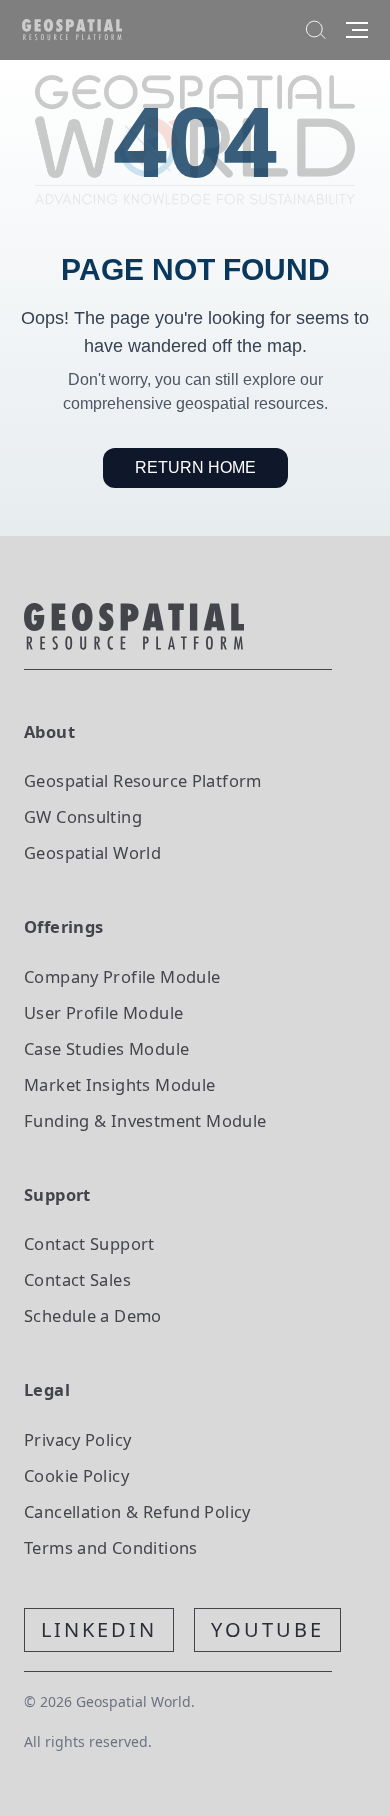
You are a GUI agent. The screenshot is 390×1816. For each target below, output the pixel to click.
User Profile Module (103, 1012)
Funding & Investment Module (145, 1120)
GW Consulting (83, 816)
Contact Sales (77, 1279)
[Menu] (357, 30)
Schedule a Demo (93, 1315)
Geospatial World (92, 852)
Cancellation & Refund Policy (137, 1511)
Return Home (195, 467)
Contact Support (89, 1243)
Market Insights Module (120, 1084)
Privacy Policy (77, 1439)
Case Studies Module (106, 1048)
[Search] (316, 30)
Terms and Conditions (111, 1547)
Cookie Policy (76, 1475)
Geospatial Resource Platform (143, 780)
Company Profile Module (122, 976)
